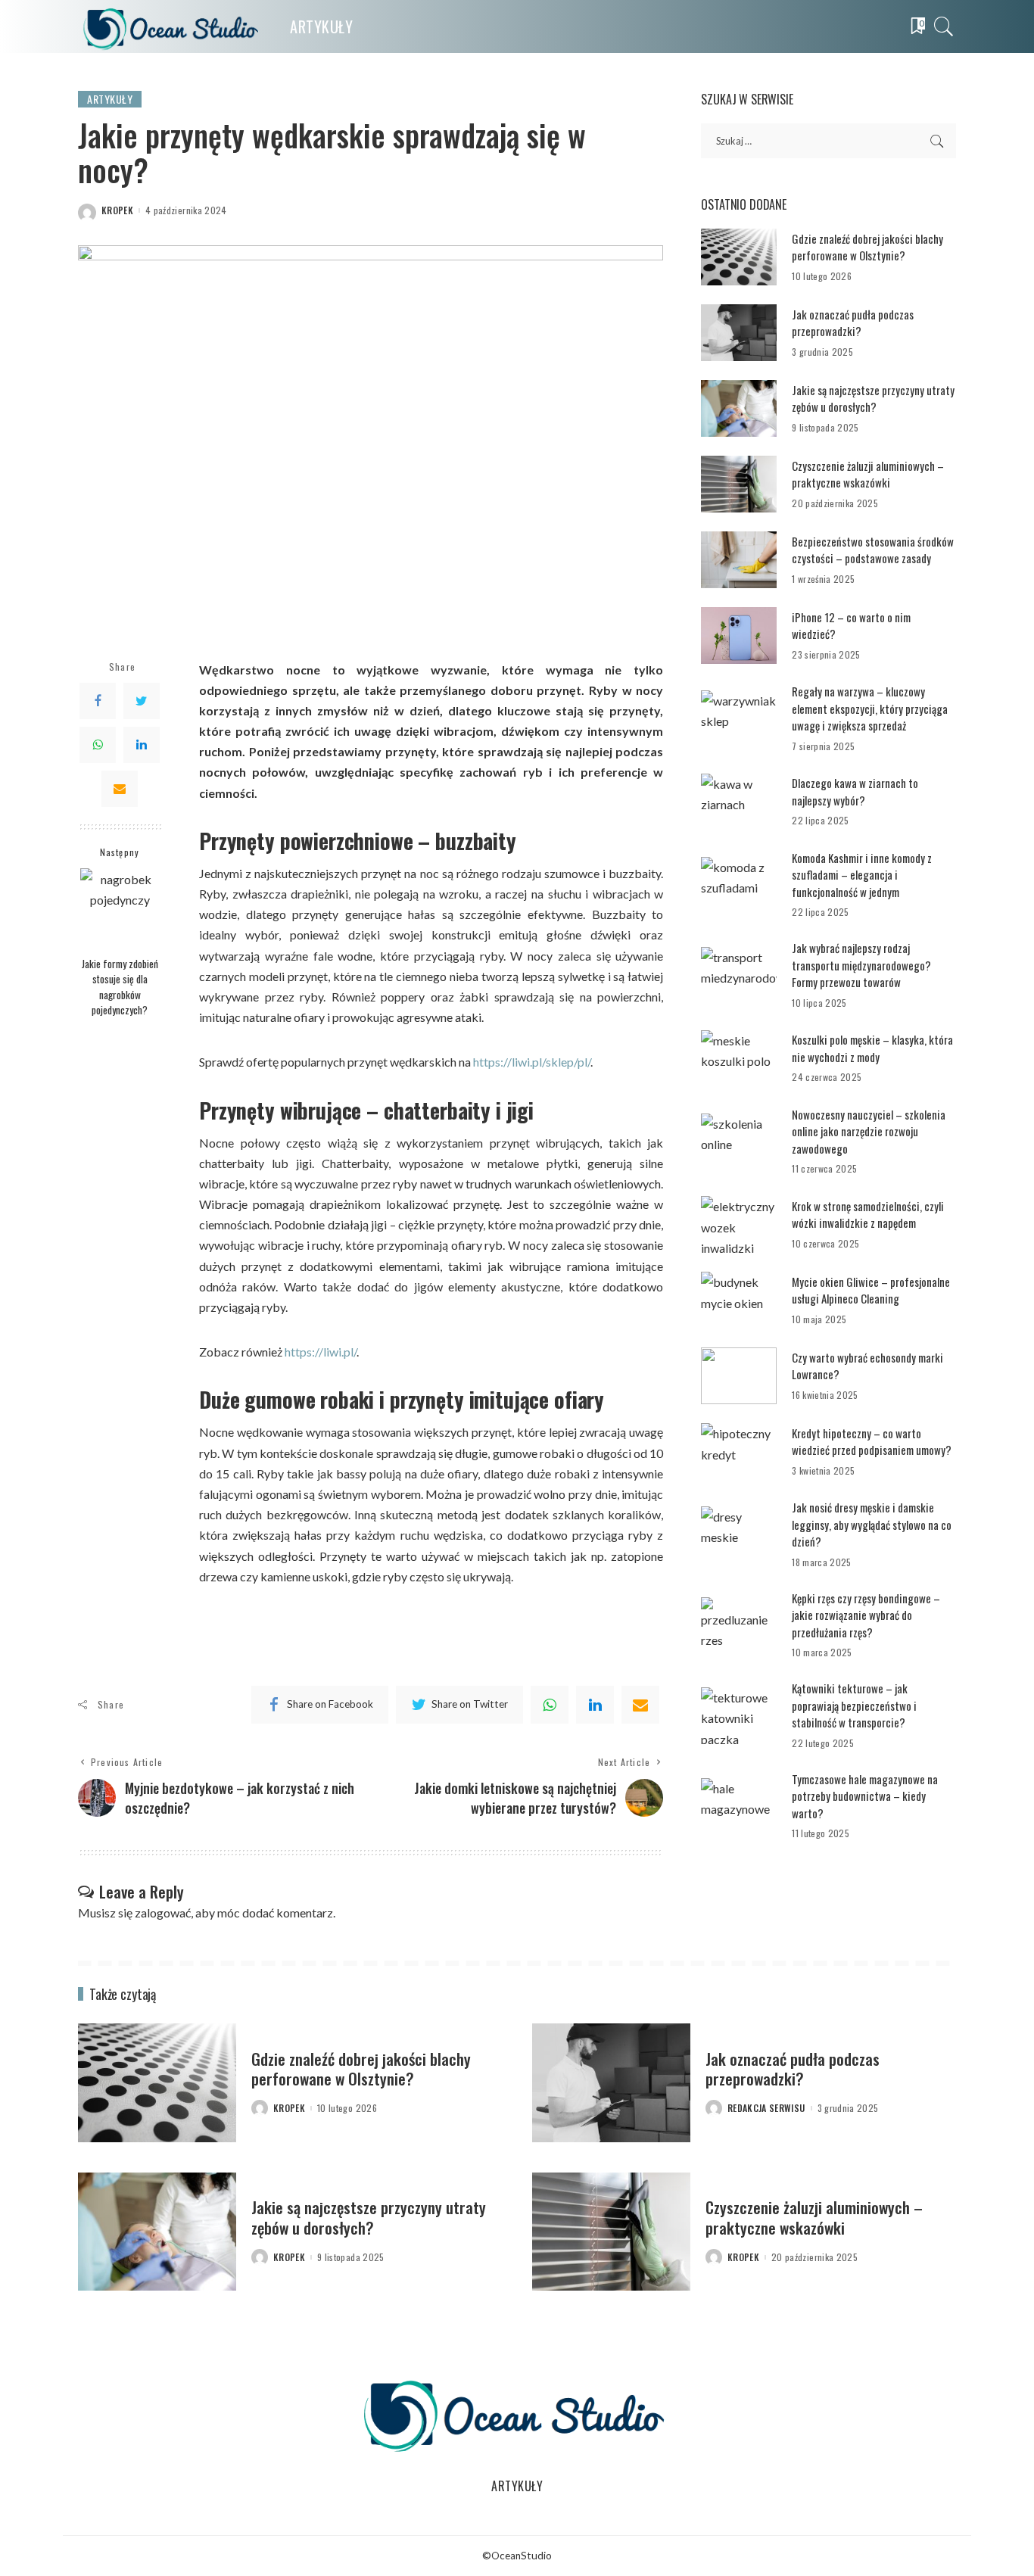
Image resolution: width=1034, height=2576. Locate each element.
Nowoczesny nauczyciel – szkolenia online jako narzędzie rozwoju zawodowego (869, 1131)
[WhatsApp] (98, 744)
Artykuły (110, 99)
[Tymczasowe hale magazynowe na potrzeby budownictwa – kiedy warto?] (739, 1807)
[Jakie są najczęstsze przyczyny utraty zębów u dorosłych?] (739, 408)
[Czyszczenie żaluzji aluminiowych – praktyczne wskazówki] (739, 484)
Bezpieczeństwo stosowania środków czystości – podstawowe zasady (873, 550)
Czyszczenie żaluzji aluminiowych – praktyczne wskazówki (868, 474)
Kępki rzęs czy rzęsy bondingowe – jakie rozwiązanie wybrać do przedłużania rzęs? (866, 1615)
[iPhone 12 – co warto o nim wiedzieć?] (739, 635)
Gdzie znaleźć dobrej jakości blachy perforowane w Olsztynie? (867, 247)
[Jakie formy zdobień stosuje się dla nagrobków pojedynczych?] (120, 908)
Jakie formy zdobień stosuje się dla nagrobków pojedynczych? (120, 986)
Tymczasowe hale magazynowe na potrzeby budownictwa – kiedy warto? (865, 1796)
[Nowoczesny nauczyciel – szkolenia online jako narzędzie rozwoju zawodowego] (739, 1142)
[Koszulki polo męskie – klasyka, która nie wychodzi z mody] (739, 1059)
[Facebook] (98, 700)
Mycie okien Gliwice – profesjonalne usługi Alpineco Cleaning (871, 1290)
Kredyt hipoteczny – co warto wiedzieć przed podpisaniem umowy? (872, 1442)
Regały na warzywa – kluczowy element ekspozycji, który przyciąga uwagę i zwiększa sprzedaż (870, 708)
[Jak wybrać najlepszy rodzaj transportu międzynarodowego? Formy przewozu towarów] (739, 975)
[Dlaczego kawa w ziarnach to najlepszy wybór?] (739, 802)
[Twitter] (142, 700)
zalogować (163, 1913)
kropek (117, 210)
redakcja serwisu (766, 2108)
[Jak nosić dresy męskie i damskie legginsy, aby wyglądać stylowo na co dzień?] (739, 1535)
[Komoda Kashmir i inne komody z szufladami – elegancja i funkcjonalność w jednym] (739, 885)
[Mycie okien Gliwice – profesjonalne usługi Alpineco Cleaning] (739, 1300)
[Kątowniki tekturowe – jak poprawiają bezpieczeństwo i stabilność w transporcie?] (739, 1716)
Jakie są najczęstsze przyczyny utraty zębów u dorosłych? (873, 399)
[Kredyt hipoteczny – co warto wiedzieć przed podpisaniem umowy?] (739, 1452)
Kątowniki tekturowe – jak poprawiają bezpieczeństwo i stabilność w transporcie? (854, 1705)
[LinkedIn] (142, 744)
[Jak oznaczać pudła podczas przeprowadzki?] (739, 333)
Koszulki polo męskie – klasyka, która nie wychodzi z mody (872, 1048)
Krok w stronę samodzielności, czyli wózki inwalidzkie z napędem (868, 1215)
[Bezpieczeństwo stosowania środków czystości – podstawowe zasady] (739, 560)
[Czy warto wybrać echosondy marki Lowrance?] (739, 1376)
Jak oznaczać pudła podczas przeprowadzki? (853, 323)
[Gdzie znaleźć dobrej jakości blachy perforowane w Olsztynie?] (739, 257)
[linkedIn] (595, 1705)
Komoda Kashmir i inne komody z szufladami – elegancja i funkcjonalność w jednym (862, 875)
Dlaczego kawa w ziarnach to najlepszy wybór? (855, 791)
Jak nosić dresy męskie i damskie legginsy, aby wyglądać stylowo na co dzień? (872, 1524)
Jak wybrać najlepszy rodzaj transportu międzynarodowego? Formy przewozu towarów (861, 965)
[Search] (944, 26)
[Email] (120, 788)
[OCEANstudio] (173, 26)
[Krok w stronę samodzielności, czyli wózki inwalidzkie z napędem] (739, 1224)
